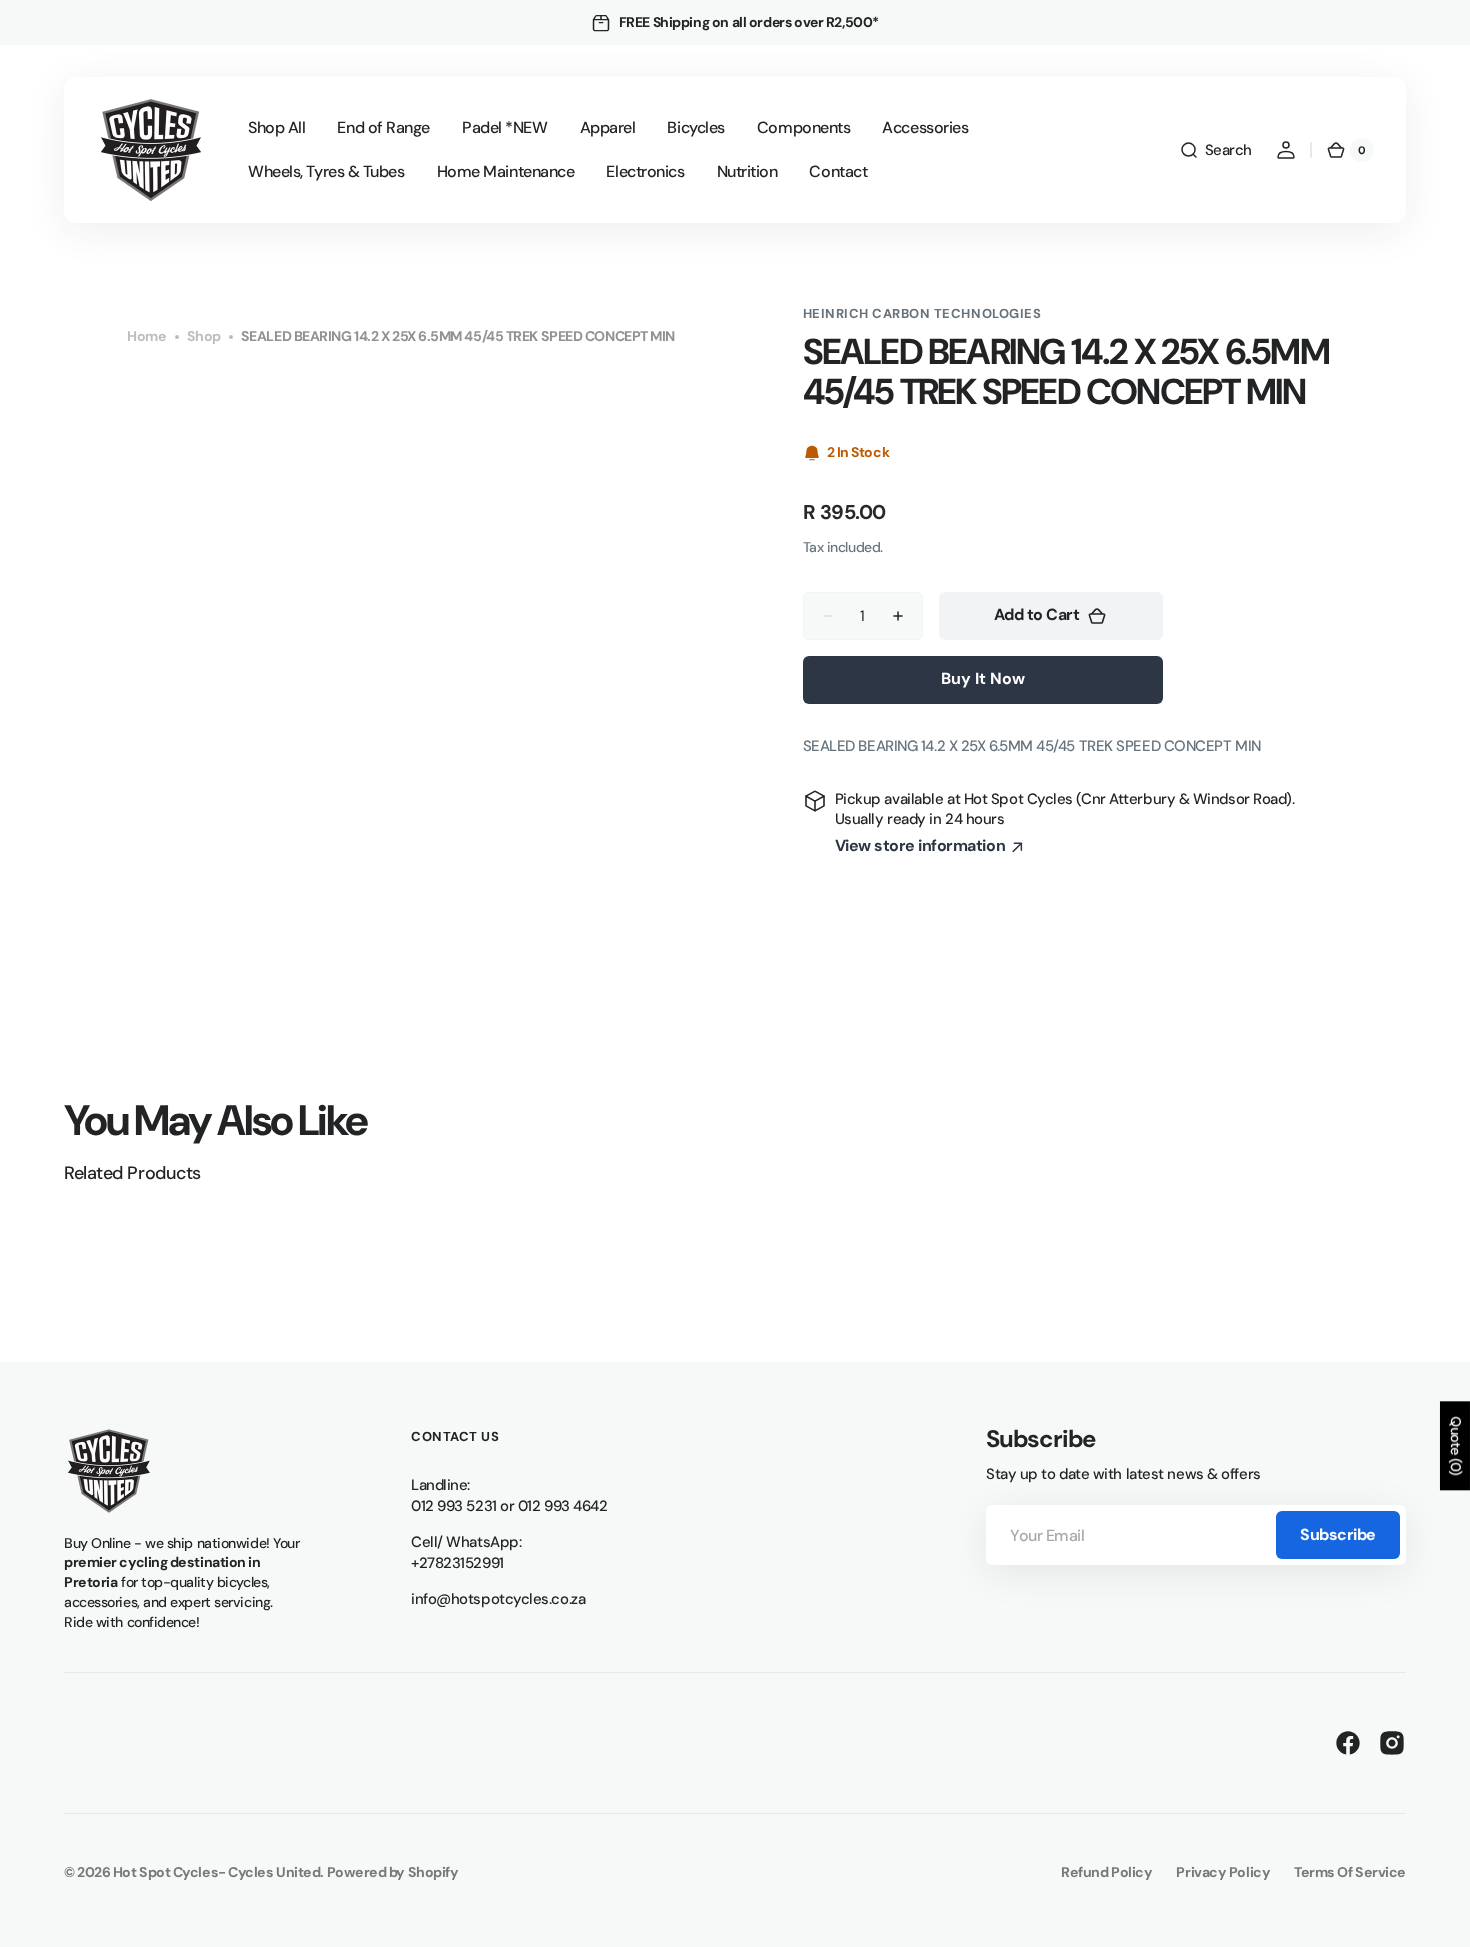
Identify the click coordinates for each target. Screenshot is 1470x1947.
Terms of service (1350, 1872)
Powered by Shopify (393, 1872)
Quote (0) (1456, 1445)
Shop (204, 336)
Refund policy (1106, 1872)
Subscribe (1338, 1534)
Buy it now (983, 678)
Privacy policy (1223, 1872)
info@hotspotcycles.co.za (498, 1599)
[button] (1215, 150)
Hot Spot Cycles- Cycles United (217, 1872)
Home (146, 336)
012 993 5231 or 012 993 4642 (509, 1506)
